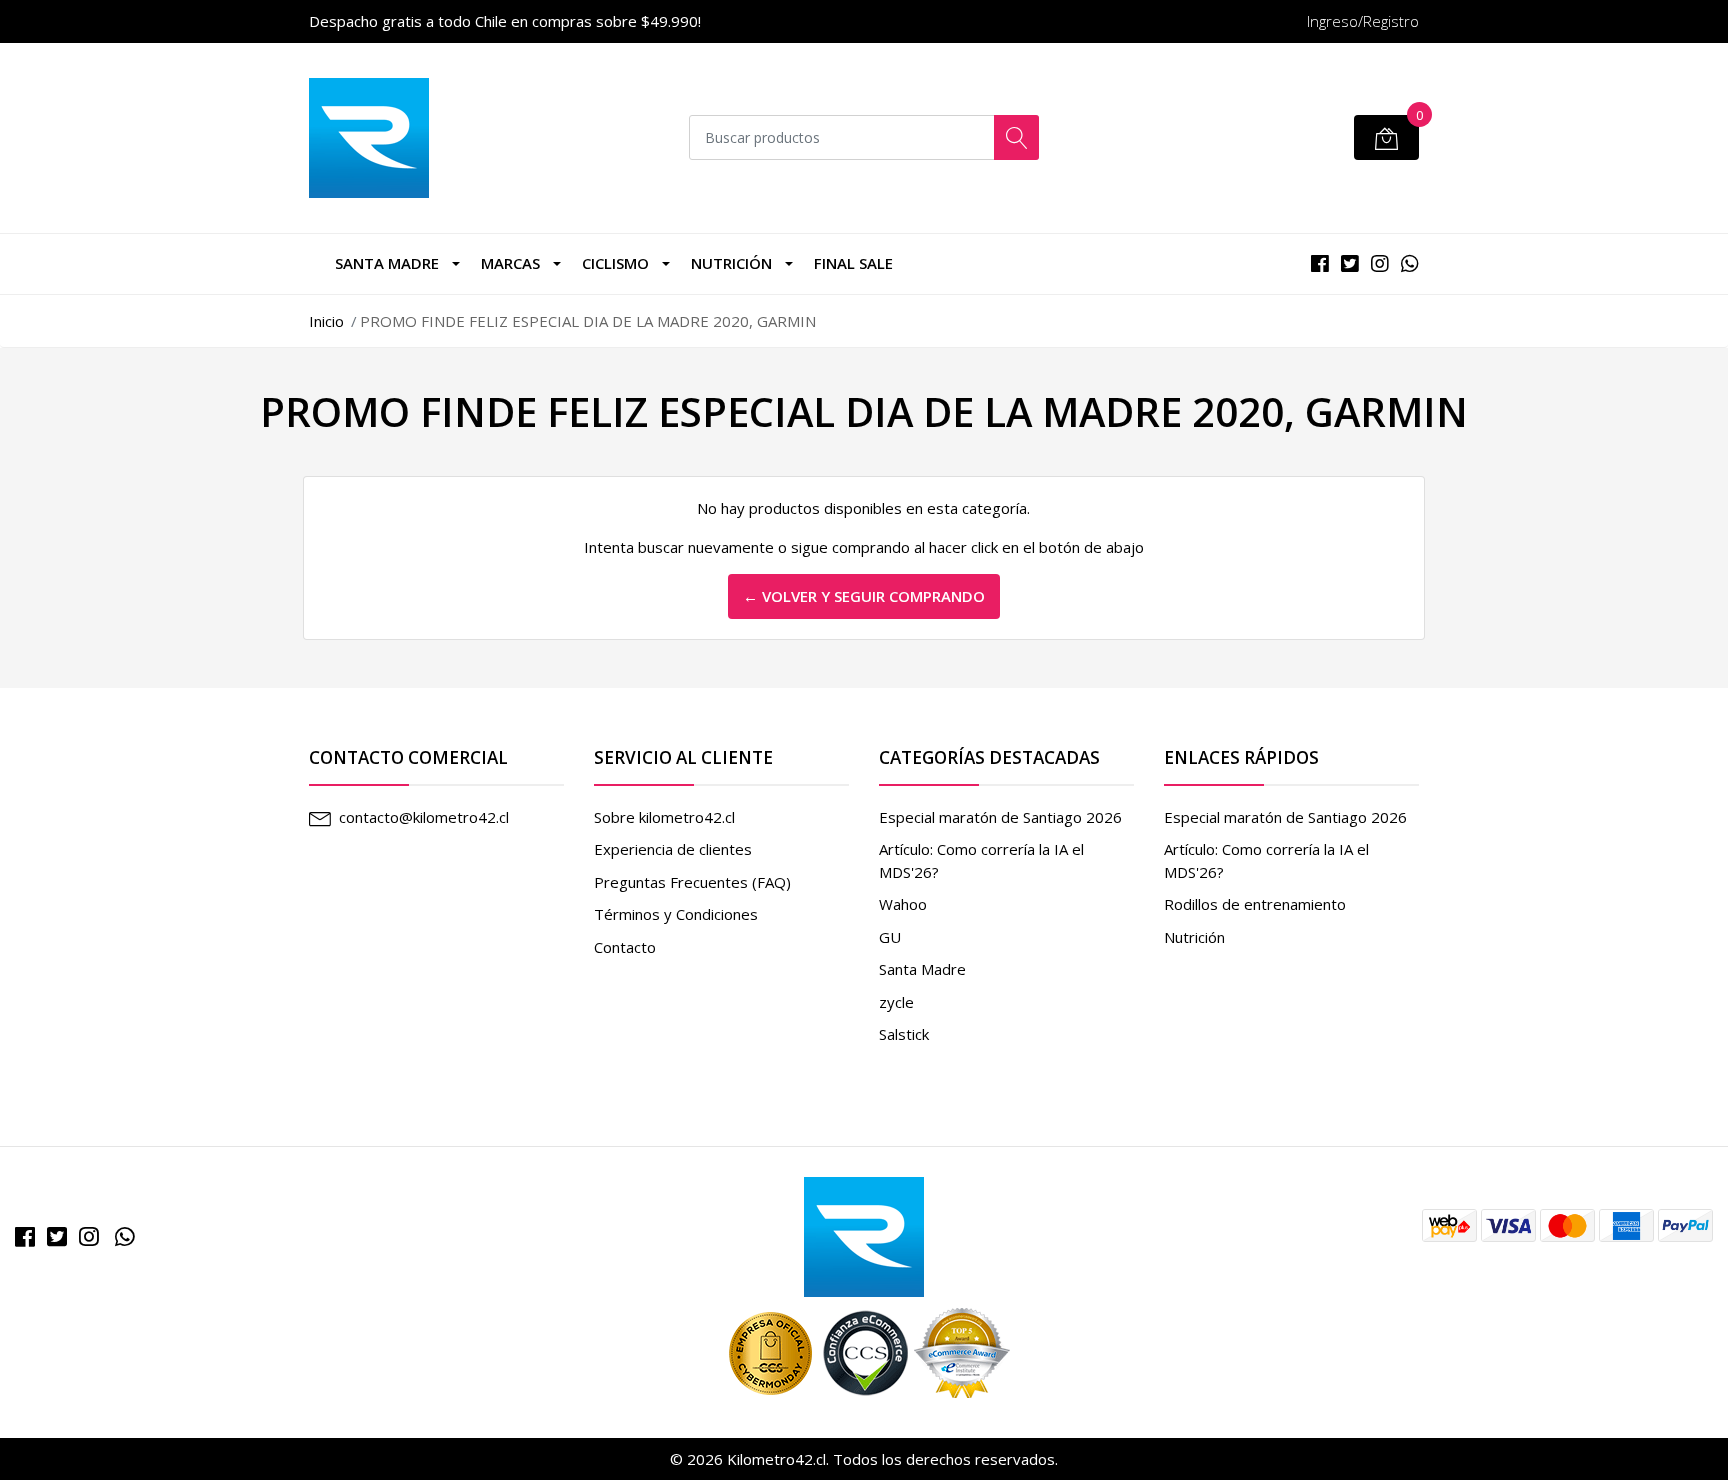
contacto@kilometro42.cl (424, 817)
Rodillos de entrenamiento (1255, 904)
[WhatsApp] (125, 1236)
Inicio (326, 321)
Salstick (904, 1034)
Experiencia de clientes (673, 849)
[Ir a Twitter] (57, 1236)
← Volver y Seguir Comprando (864, 596)
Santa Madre (387, 263)
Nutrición (731, 263)
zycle (896, 1002)
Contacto (625, 947)
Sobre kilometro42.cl (664, 817)
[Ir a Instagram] (89, 1236)
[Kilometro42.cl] (864, 1235)
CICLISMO (615, 263)
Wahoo (903, 904)
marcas (510, 263)
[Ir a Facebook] (25, 1236)
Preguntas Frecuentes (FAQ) (692, 882)
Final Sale (853, 263)
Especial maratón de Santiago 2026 (1000, 817)
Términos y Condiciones (676, 914)
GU (890, 937)
